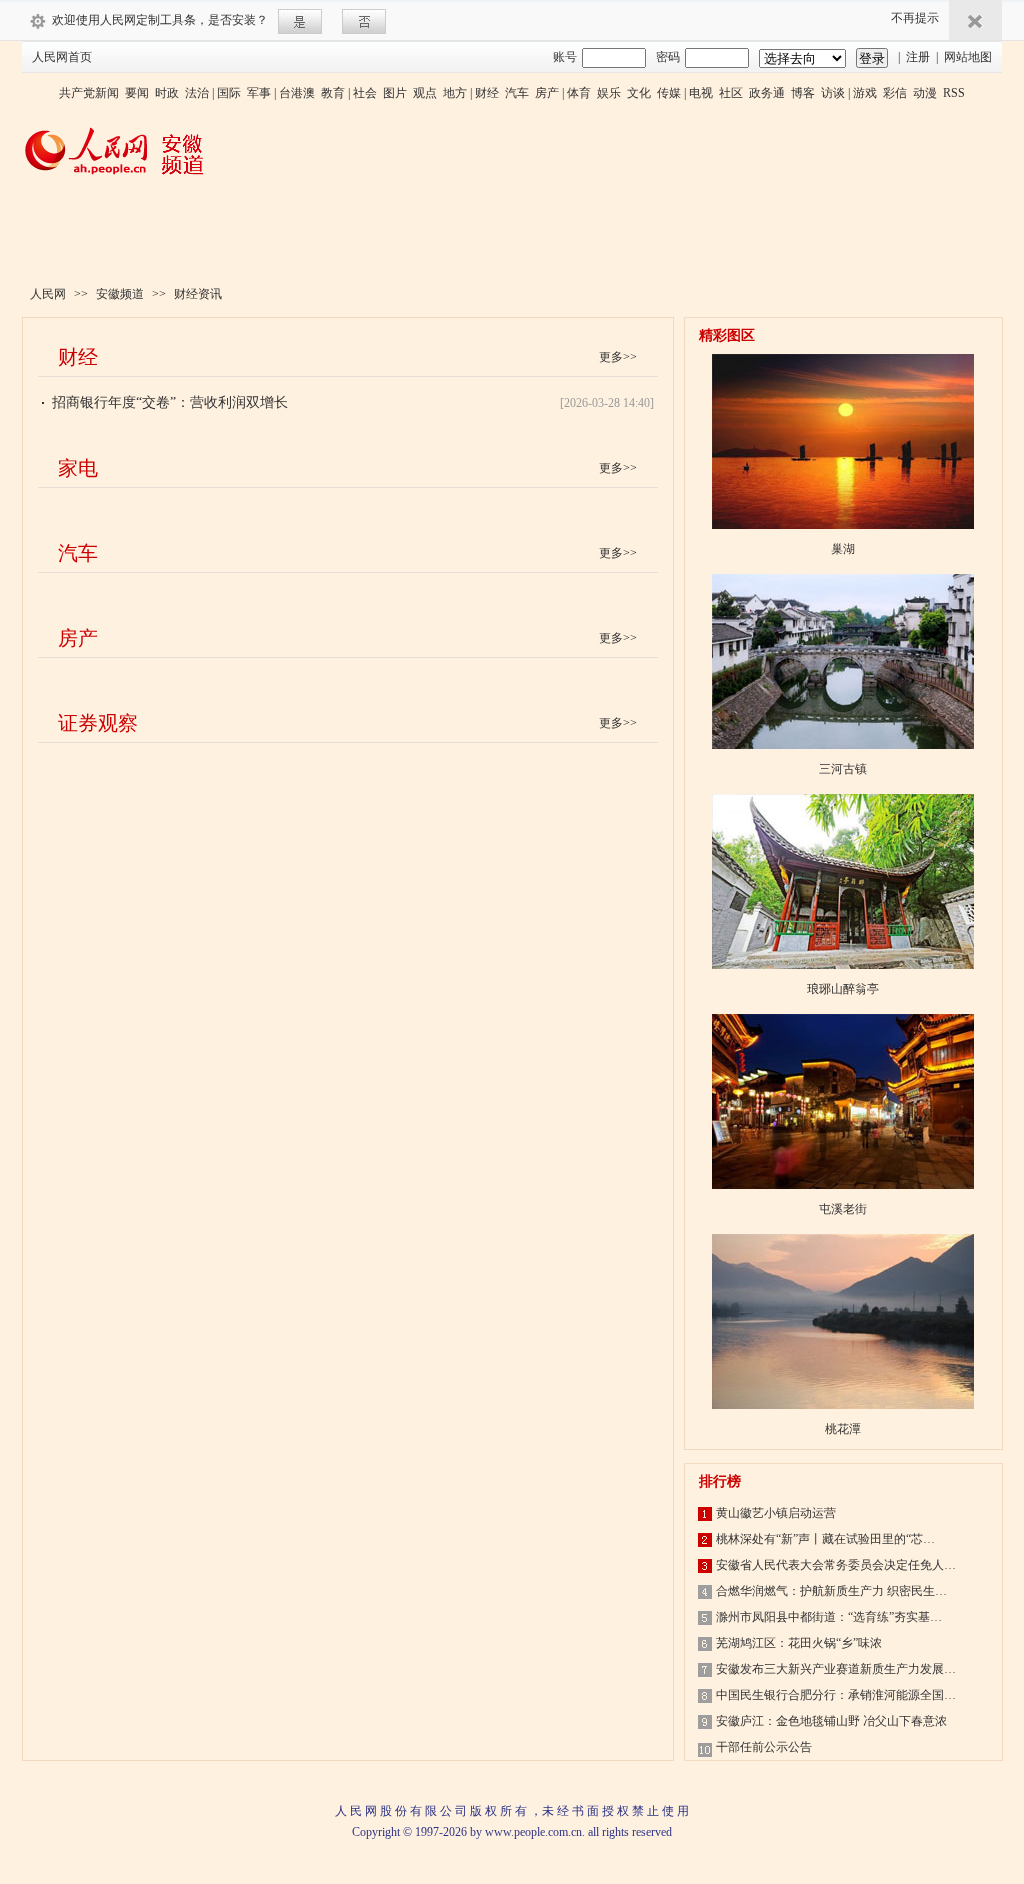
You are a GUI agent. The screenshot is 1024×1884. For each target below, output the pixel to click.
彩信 (895, 93)
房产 (547, 93)
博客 (803, 93)
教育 (333, 93)
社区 (731, 93)
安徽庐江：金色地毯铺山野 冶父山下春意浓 (831, 1721)
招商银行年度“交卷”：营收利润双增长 (170, 402)
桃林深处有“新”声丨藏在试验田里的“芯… (825, 1539)
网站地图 (968, 57)
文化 (639, 93)
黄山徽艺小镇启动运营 (776, 1513)
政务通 (767, 93)
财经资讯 (198, 294)
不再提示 (915, 18)
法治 (197, 93)
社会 (365, 93)
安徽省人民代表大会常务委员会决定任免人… (836, 1565)
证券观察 (98, 723)
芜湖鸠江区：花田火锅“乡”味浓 (799, 1643)
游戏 (865, 93)
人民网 (48, 294)
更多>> (618, 357)
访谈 (833, 93)
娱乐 (609, 93)
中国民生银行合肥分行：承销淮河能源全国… (836, 1695)
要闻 (137, 93)
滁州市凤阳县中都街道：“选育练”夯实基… (829, 1617)
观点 (425, 93)
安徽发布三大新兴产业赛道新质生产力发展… (836, 1669)
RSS (954, 93)
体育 (579, 93)
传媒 (669, 93)
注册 (918, 57)
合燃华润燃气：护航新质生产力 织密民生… (831, 1591)
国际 (229, 93)
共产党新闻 (89, 93)
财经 (487, 93)
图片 (395, 93)
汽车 (517, 93)
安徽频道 (120, 294)
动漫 (925, 93)
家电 (78, 468)
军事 (259, 93)
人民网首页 (62, 57)
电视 (701, 93)
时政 (167, 93)
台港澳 (297, 93)
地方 (455, 93)
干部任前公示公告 (764, 1747)
